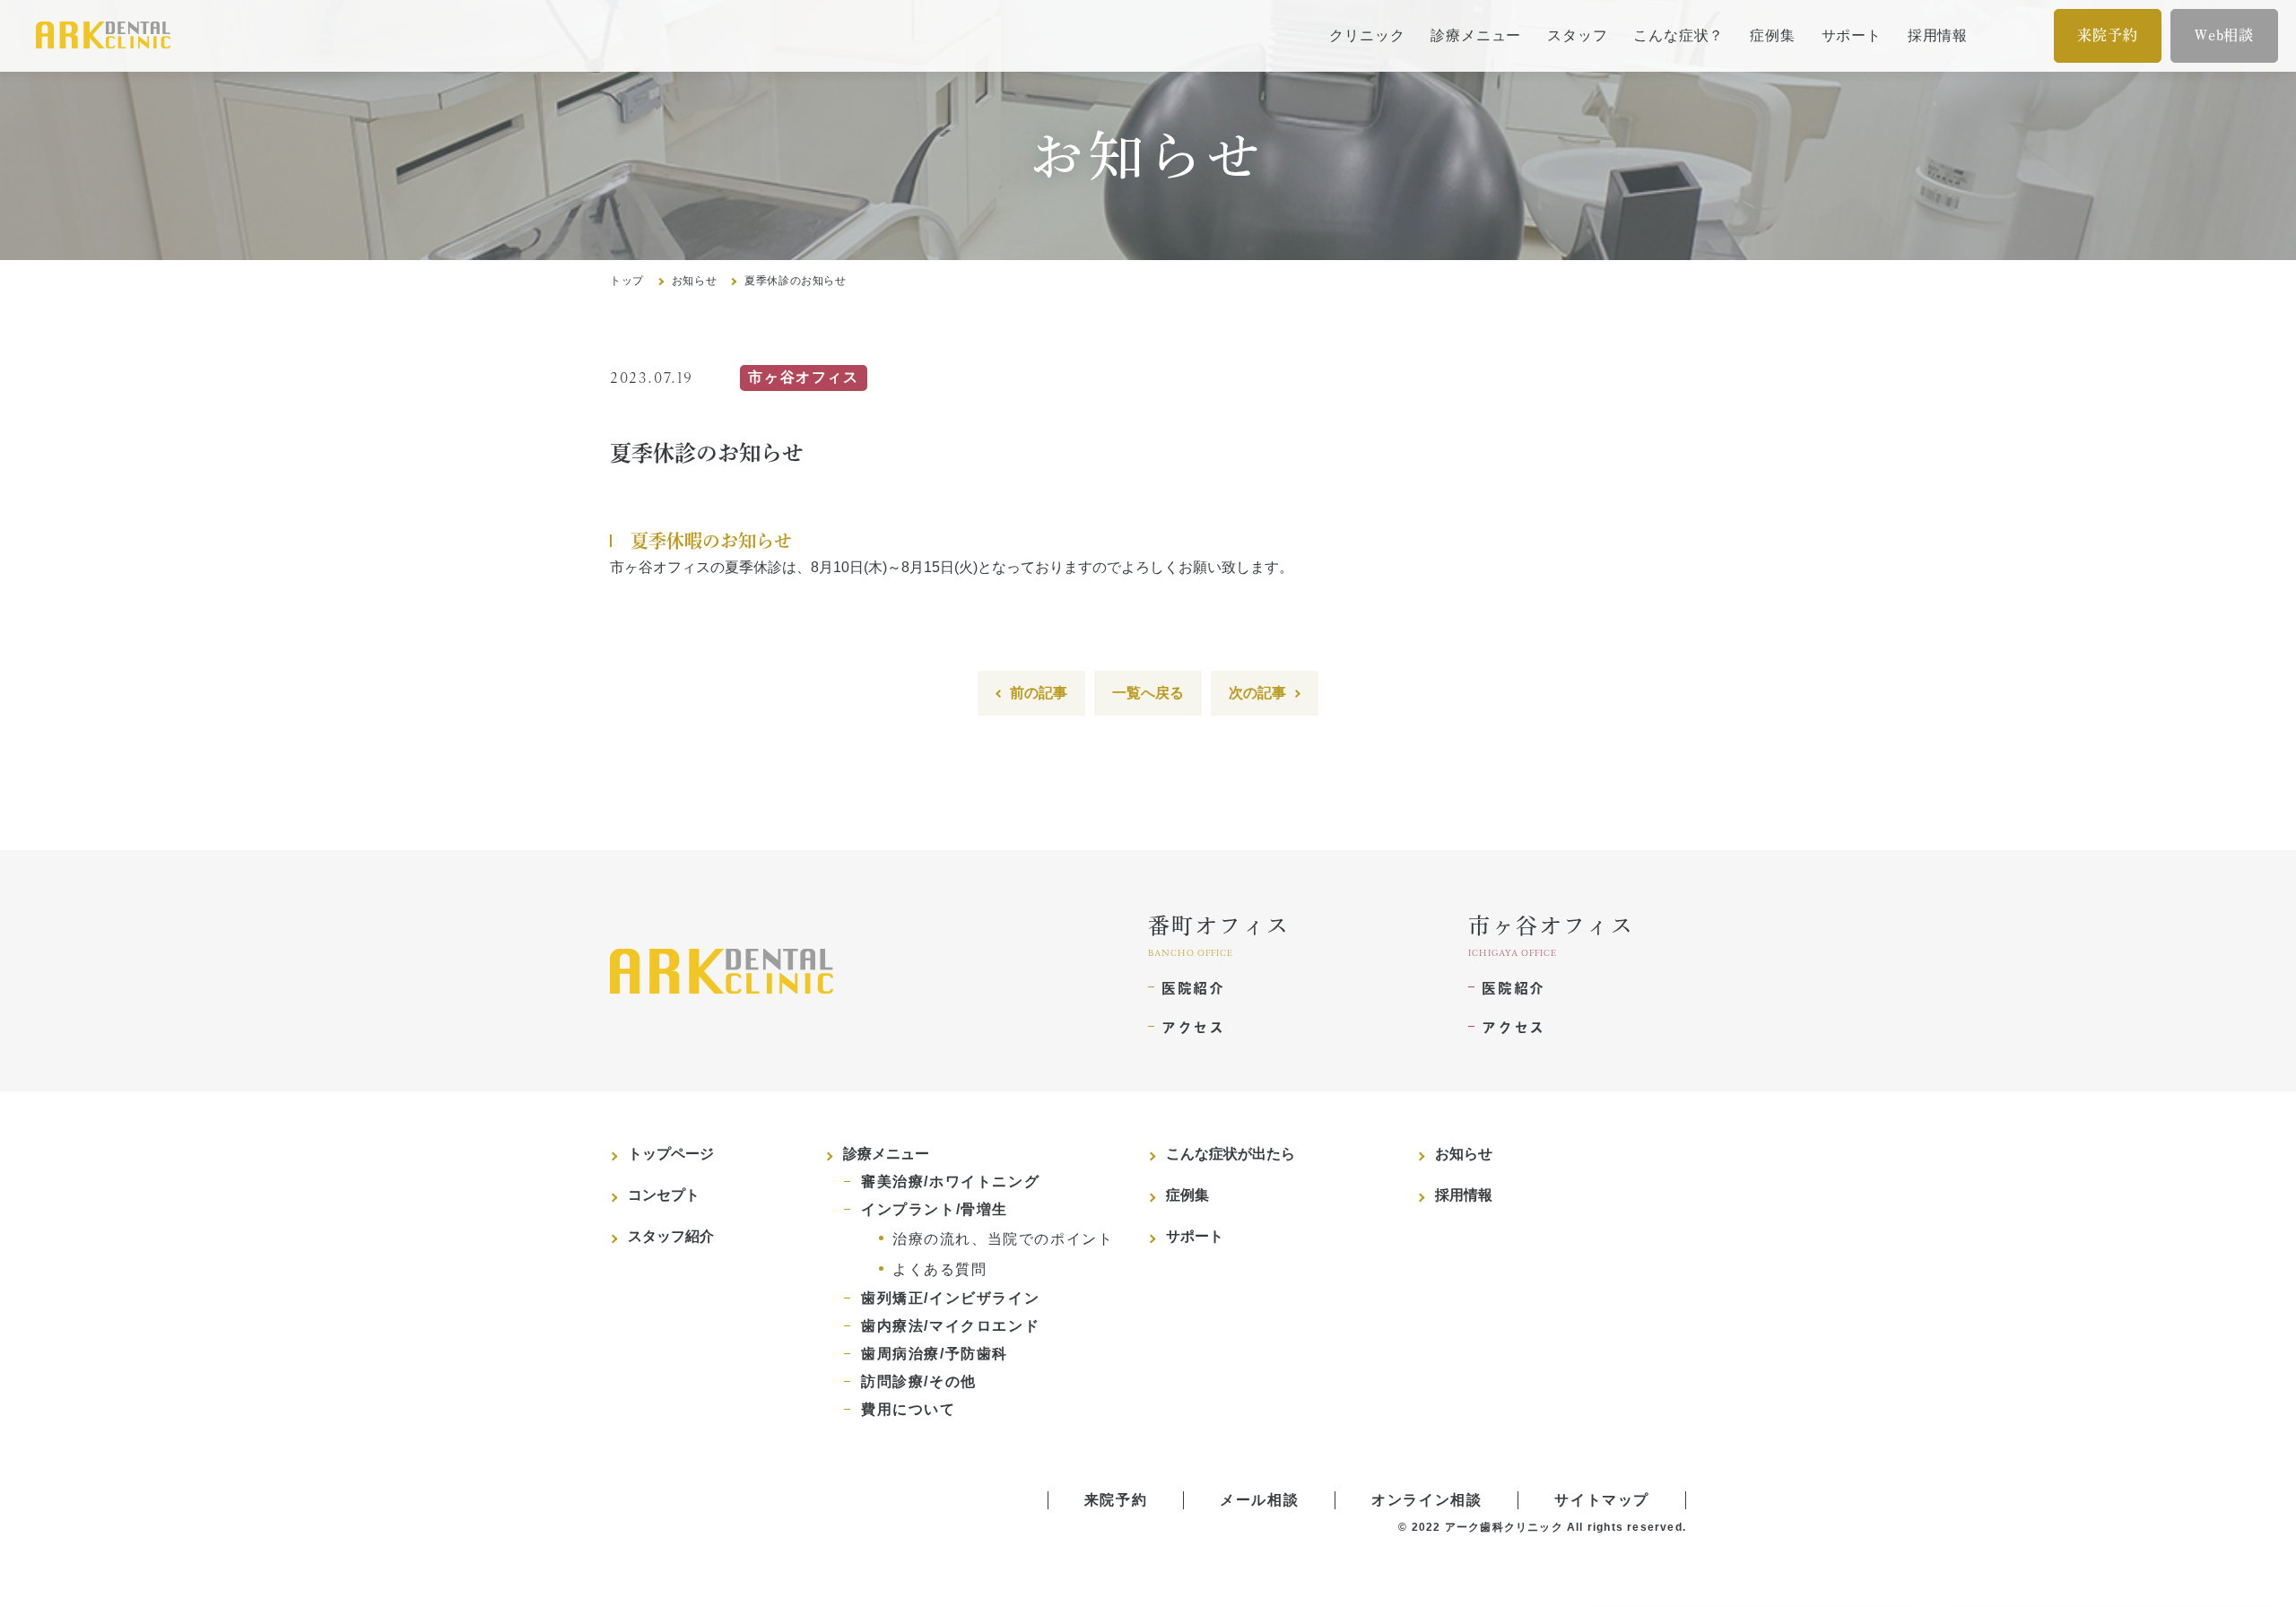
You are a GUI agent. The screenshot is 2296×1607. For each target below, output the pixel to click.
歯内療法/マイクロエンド (950, 1326)
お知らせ (694, 281)
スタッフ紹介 (671, 1236)
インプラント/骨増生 (935, 1209)
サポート (1852, 35)
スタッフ (1577, 35)
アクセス (1193, 1027)
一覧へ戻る (1148, 693)
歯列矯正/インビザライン (950, 1298)
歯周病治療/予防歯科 (935, 1354)
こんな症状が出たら (1231, 1154)
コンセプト (664, 1195)
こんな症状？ (1679, 35)
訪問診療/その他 (919, 1381)
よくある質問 (940, 1269)
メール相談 (1259, 1500)
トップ (627, 281)
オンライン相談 (1426, 1500)
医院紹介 (1193, 987)
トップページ (671, 1154)
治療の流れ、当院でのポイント (1003, 1239)
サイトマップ (1602, 1500)
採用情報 (1938, 35)
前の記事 (1039, 693)
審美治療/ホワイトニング (950, 1181)
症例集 (1772, 35)
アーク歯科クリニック (1504, 1527)
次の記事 (1257, 693)
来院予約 (2107, 35)
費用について (909, 1409)
